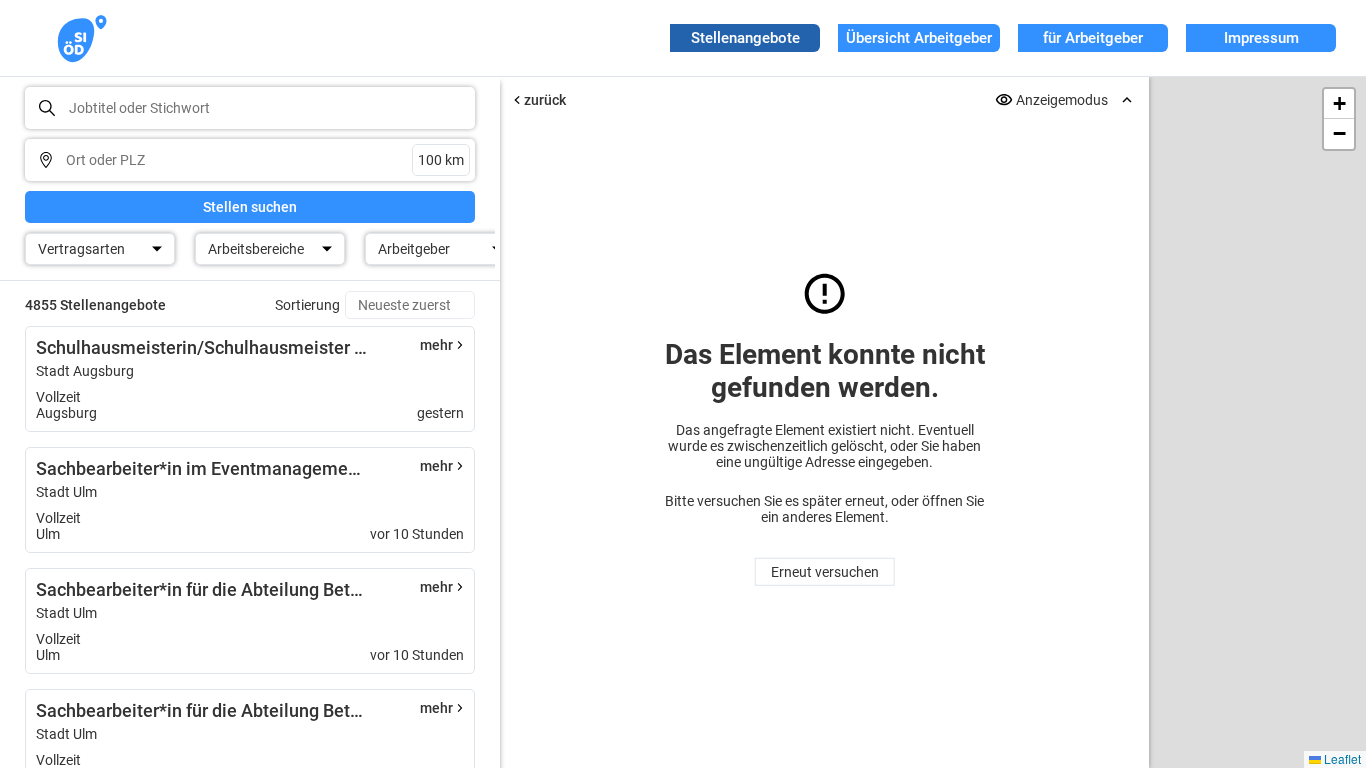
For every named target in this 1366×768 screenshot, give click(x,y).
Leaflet (1341, 758)
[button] (1339, 104)
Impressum (1261, 38)
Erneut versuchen (825, 572)
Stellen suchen (250, 207)
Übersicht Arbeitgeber (919, 38)
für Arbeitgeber (1093, 38)
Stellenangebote (745, 38)
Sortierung (307, 305)
